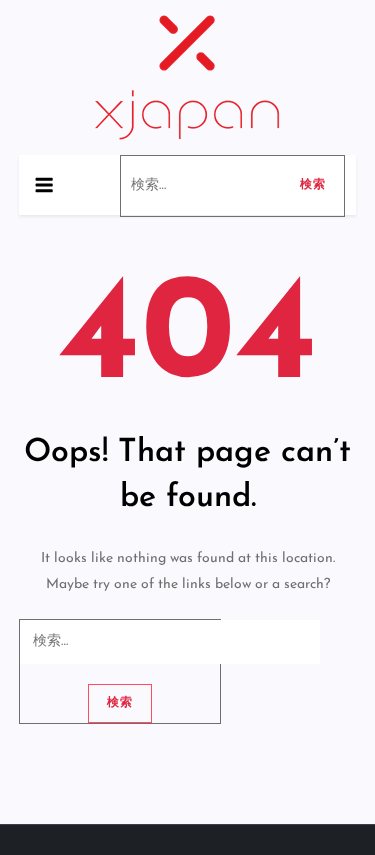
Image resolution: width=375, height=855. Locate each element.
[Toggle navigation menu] (44, 185)
